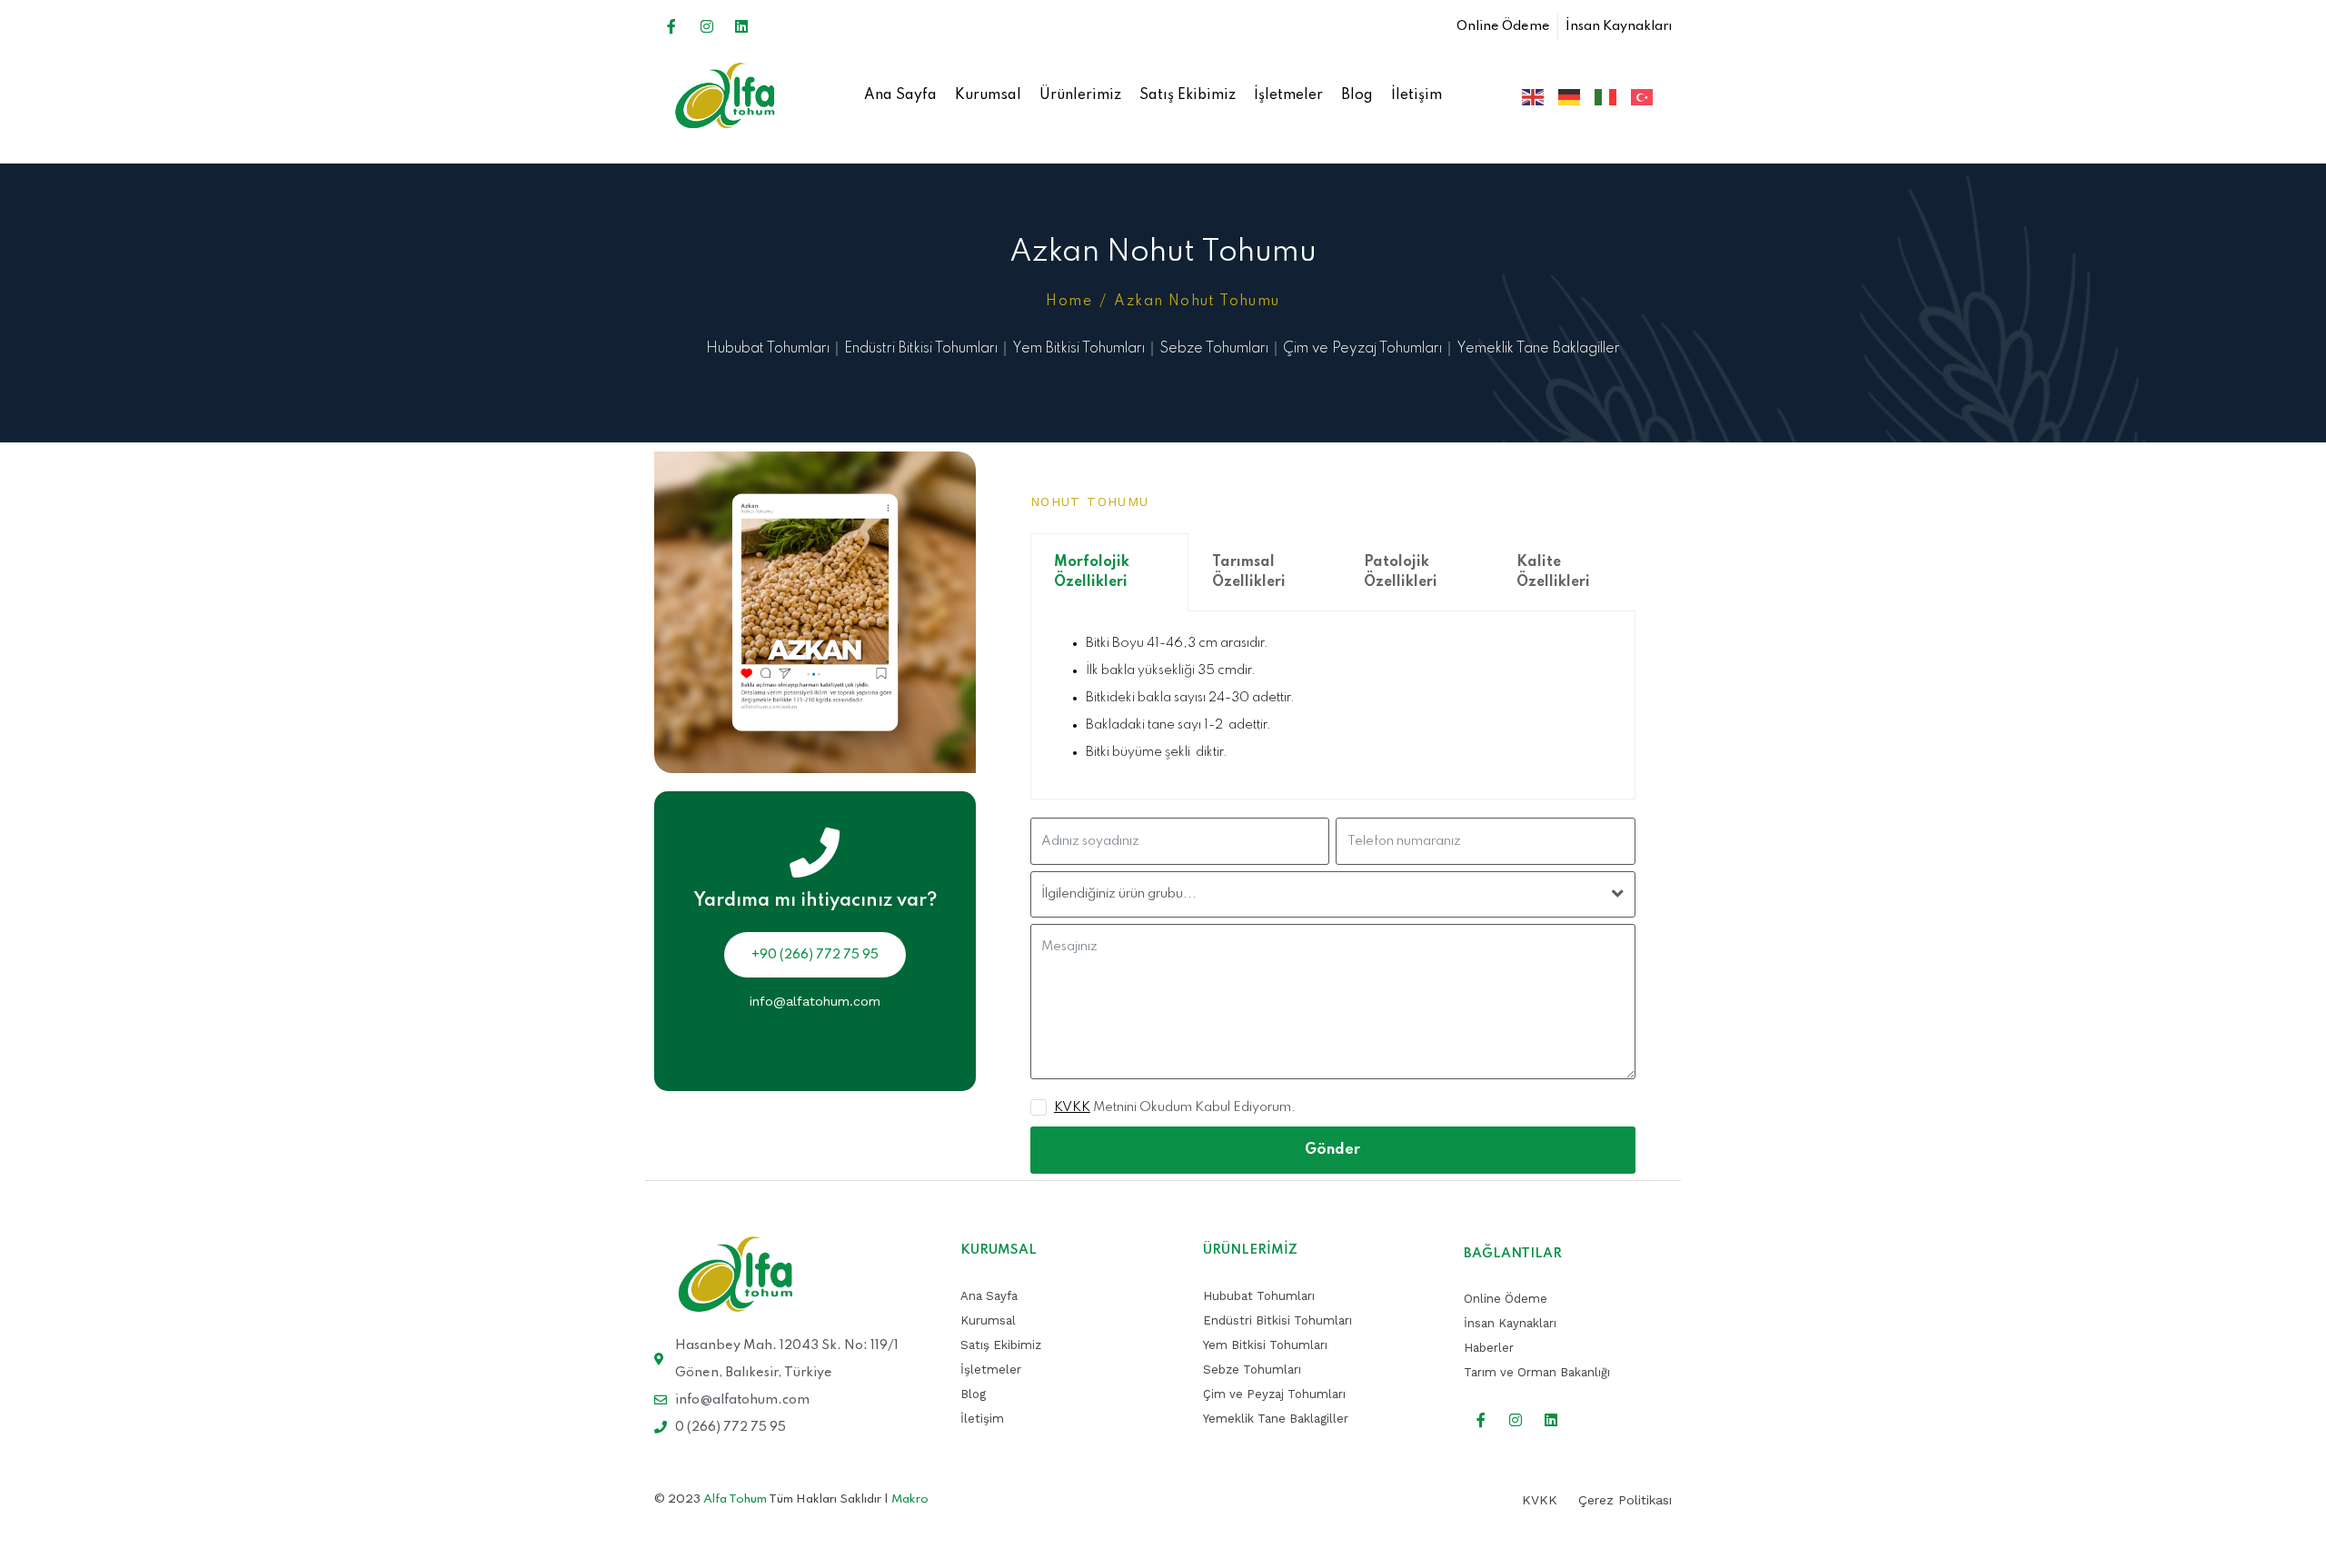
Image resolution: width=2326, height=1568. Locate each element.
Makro (910, 1499)
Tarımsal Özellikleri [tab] (1249, 572)
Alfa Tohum (735, 1499)
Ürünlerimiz (1080, 95)
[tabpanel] (1333, 705)
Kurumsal (988, 95)
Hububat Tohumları (768, 349)
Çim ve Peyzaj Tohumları (1362, 349)
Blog (1357, 95)
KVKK (1072, 1107)
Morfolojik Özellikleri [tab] (1092, 572)
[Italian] (1600, 96)
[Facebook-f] (671, 26)
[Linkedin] (741, 26)
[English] (1527, 96)
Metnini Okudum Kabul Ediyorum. (1175, 1107)
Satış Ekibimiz (1188, 95)
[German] (1564, 96)
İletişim (1416, 95)
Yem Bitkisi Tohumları (1079, 349)
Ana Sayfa (900, 95)
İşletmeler (1288, 95)
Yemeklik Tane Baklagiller (1538, 349)
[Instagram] (706, 26)
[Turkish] (1636, 96)
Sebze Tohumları (1214, 349)
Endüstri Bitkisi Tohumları (921, 349)
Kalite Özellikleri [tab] (1553, 572)
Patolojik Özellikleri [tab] (1401, 572)
